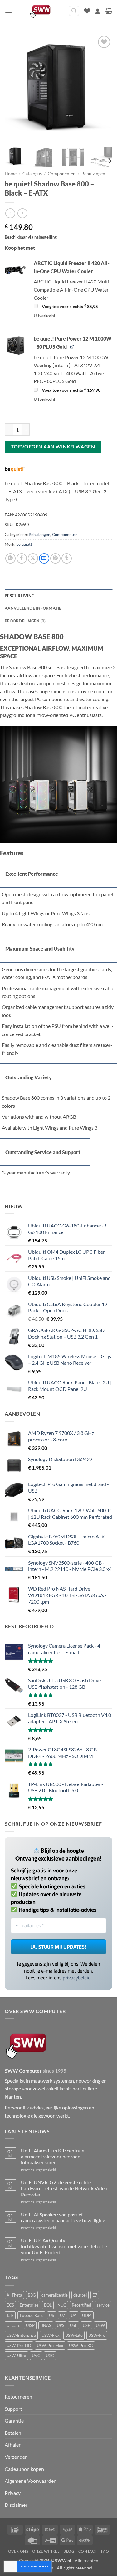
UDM (87, 2315)
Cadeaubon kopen (24, 2469)
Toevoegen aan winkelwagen (53, 447)
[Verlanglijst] (87, 11)
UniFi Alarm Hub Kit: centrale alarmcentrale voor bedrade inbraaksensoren (53, 2156)
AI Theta (14, 2295)
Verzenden (16, 2457)
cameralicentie (55, 2295)
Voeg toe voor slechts (69, 307)
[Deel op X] (33, 558)
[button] (8, 11)
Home (11, 174)
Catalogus (32, 174)
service (103, 2305)
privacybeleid (77, 1978)
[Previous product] (22, 213)
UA (74, 2315)
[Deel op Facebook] (22, 558)
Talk (10, 2315)
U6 (52, 2315)
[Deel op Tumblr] (67, 558)
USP (86, 2325)
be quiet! (24, 544)
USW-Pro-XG (81, 2346)
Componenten (62, 174)
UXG (50, 2356)
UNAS (46, 2325)
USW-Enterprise (21, 2335)
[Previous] (15, 88)
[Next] (102, 88)
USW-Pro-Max (50, 2346)
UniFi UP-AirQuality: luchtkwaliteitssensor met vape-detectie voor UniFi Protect (64, 2246)
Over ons (18, 2551)
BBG (32, 2295)
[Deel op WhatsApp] (10, 558)
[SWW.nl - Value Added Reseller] (40, 11)
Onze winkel (46, 2551)
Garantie (14, 2421)
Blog (69, 2551)
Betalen (13, 2433)
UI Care (13, 2325)
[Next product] (10, 213)
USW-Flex (51, 2335)
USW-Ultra (16, 2356)
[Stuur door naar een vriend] (44, 558)
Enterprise (29, 2305)
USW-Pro (97, 2335)
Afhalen (13, 2445)
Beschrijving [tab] (19, 596)
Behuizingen (93, 174)
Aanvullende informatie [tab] (33, 608)
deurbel (80, 2295)
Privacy (13, 2493)
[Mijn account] (98, 11)
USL (73, 2325)
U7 (63, 2315)
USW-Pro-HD (19, 2346)
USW (100, 2325)
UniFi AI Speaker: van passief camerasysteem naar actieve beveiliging (63, 2217)
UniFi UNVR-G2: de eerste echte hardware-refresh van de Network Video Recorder (64, 2188)
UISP (30, 2325)
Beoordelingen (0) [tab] (25, 621)
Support (13, 2409)
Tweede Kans (31, 2315)
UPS (61, 2325)
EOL (48, 2305)
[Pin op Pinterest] (55, 558)
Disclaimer (16, 2505)
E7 (95, 2295)
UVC (36, 2356)
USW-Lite (74, 2335)
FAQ (105, 2551)
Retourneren (18, 2397)
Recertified (81, 2305)
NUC (62, 2305)
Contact (88, 2551)
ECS (10, 2305)
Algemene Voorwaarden (31, 2481)
